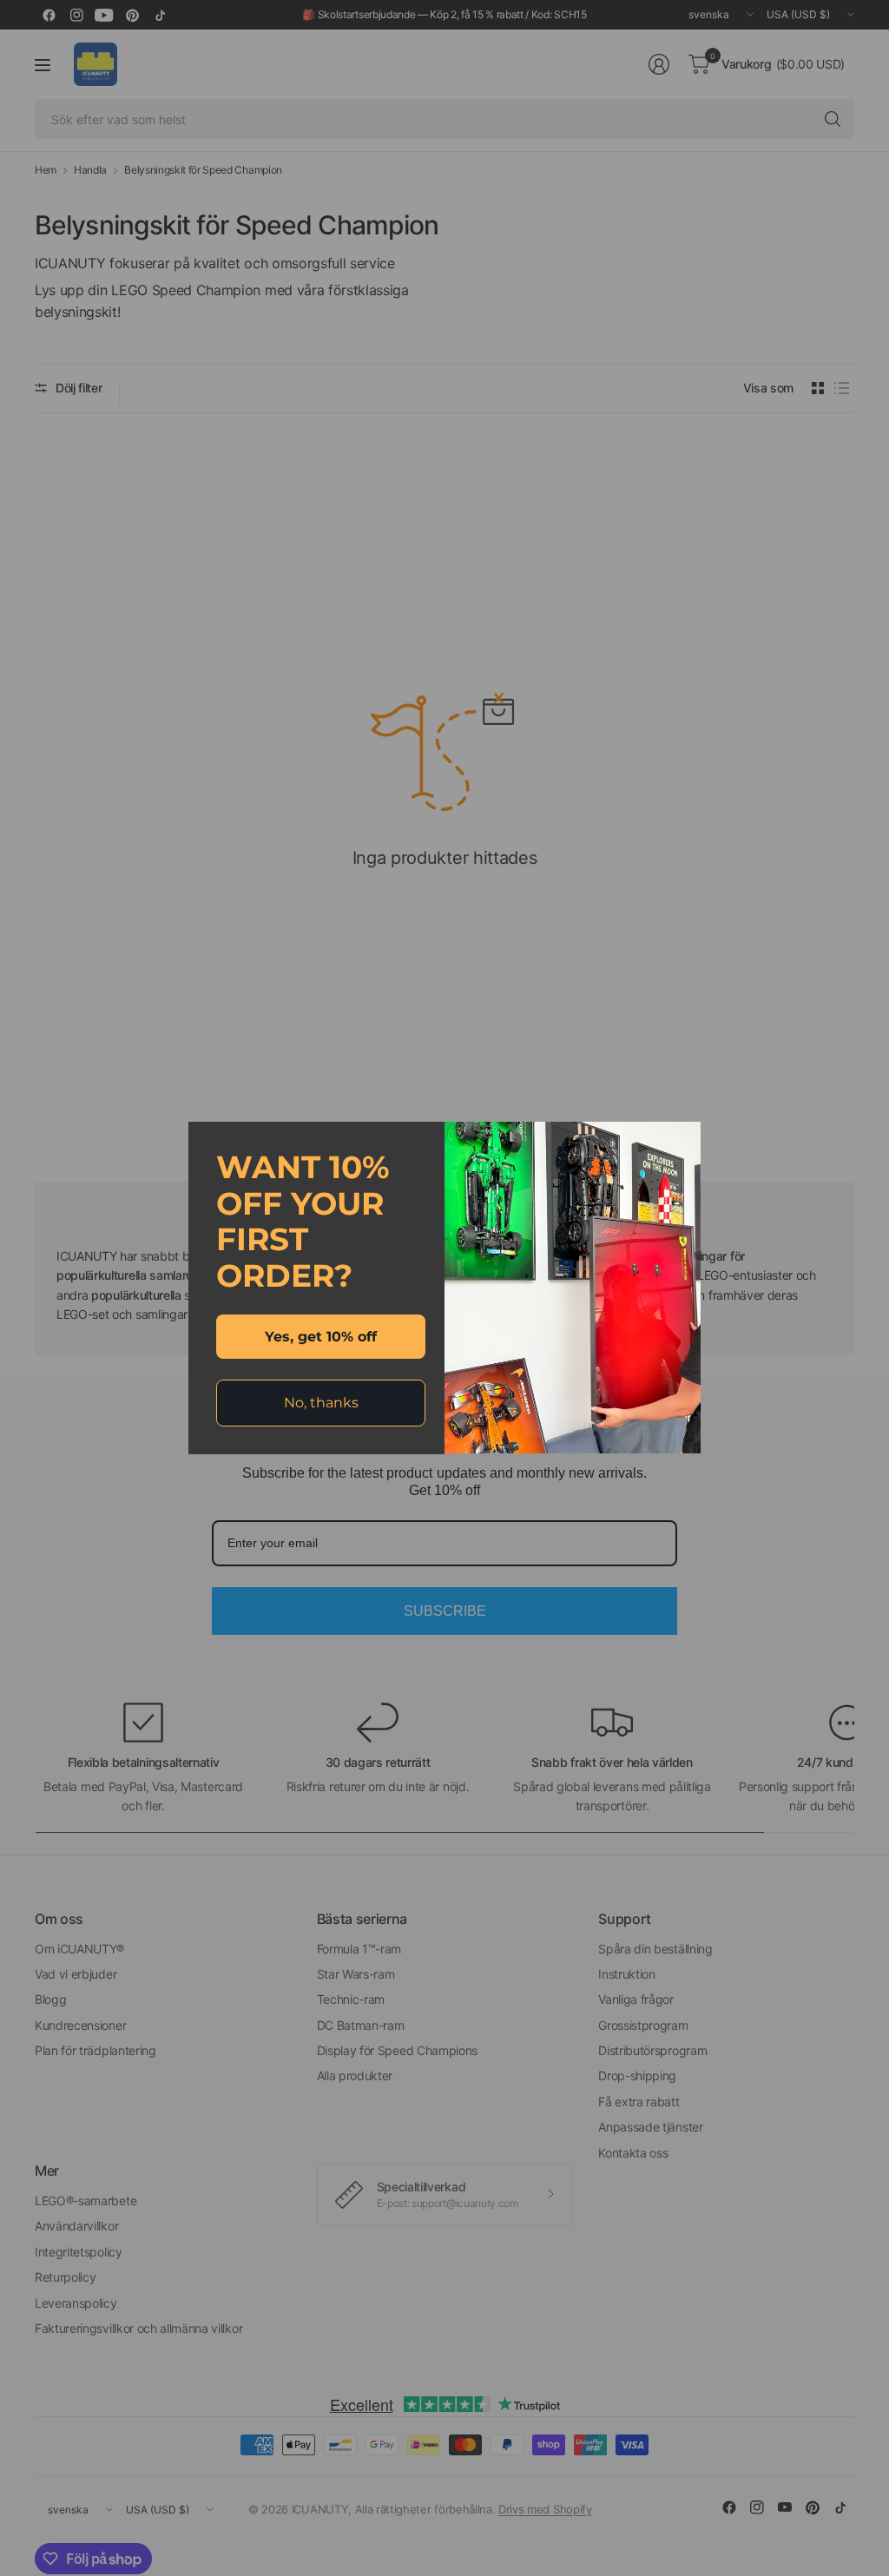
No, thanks (321, 1403)
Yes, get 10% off (321, 1337)
